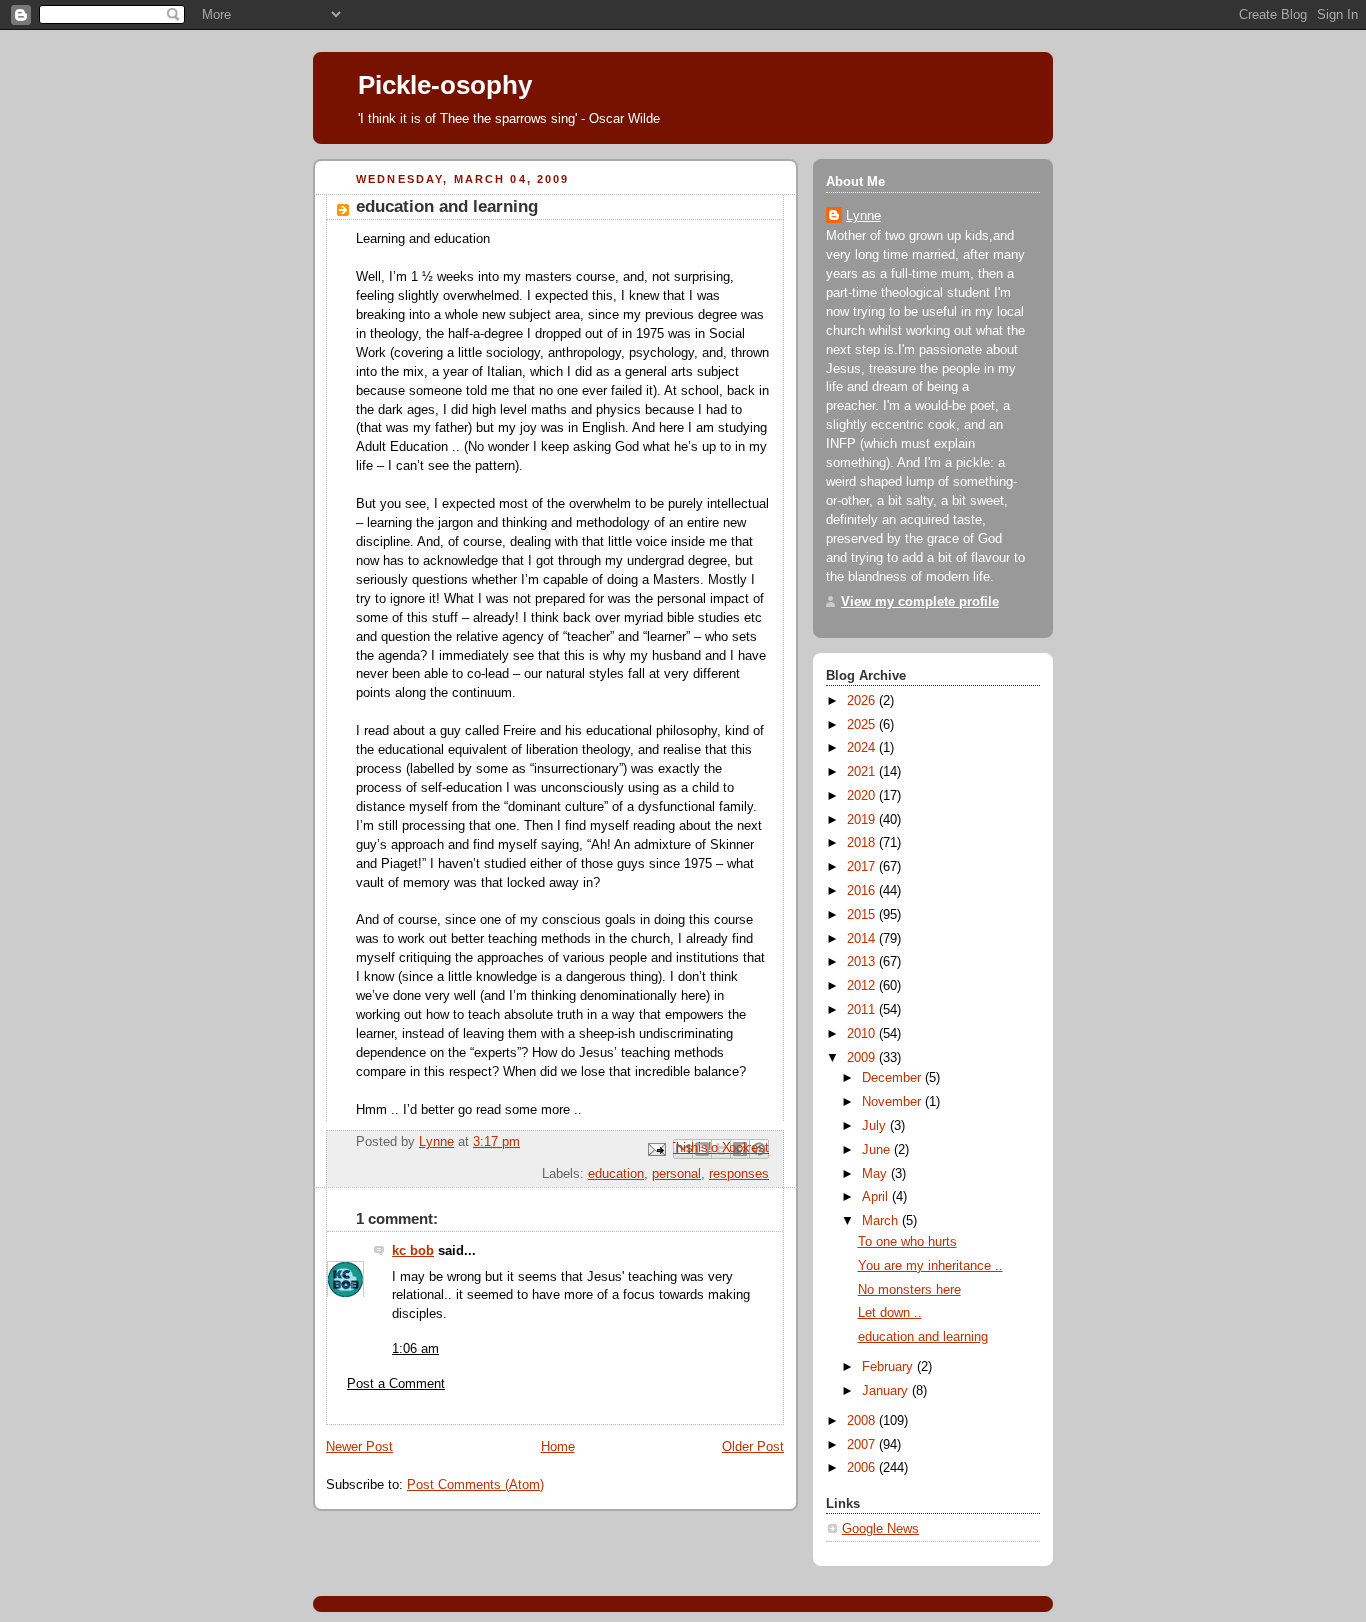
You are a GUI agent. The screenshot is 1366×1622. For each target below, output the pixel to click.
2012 (863, 986)
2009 (863, 1058)
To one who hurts (907, 1242)
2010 (863, 1034)
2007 (863, 1445)
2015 (863, 915)
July (876, 1126)
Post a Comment (396, 1384)
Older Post (753, 1447)
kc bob (413, 1251)
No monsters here (909, 1290)
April (877, 1197)
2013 (863, 962)
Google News (880, 1529)
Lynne (863, 216)
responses (739, 1174)
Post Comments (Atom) (475, 1485)
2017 (863, 867)
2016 (863, 891)
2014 (863, 939)
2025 (863, 725)
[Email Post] (656, 1148)
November (893, 1102)
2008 (863, 1421)
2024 (863, 748)
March (882, 1221)
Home (558, 1447)
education (616, 1174)
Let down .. (890, 1313)
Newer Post (359, 1447)
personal (676, 1174)
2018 (863, 843)
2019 (863, 820)
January (887, 1391)
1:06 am (415, 1349)
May (876, 1174)
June (878, 1150)
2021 (863, 772)
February (889, 1367)
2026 (863, 701)
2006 (863, 1468)
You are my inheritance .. (930, 1266)
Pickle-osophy (445, 85)
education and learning (923, 1337)
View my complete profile (920, 602)
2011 (863, 1010)
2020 (863, 796)
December (893, 1078)
